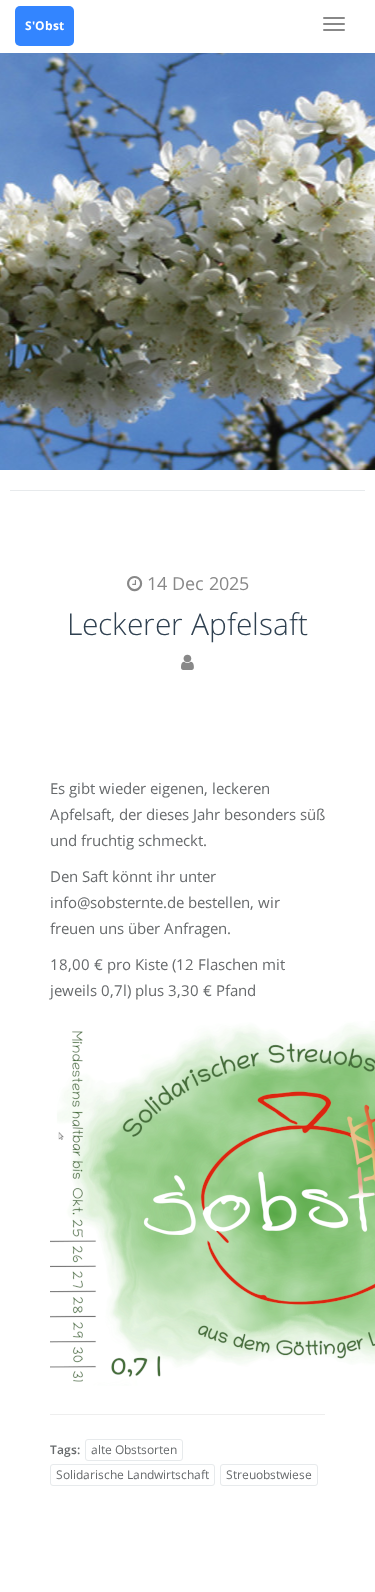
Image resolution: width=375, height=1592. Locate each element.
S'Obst (44, 25)
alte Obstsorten (134, 1449)
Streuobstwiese (269, 1474)
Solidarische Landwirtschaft (132, 1474)
